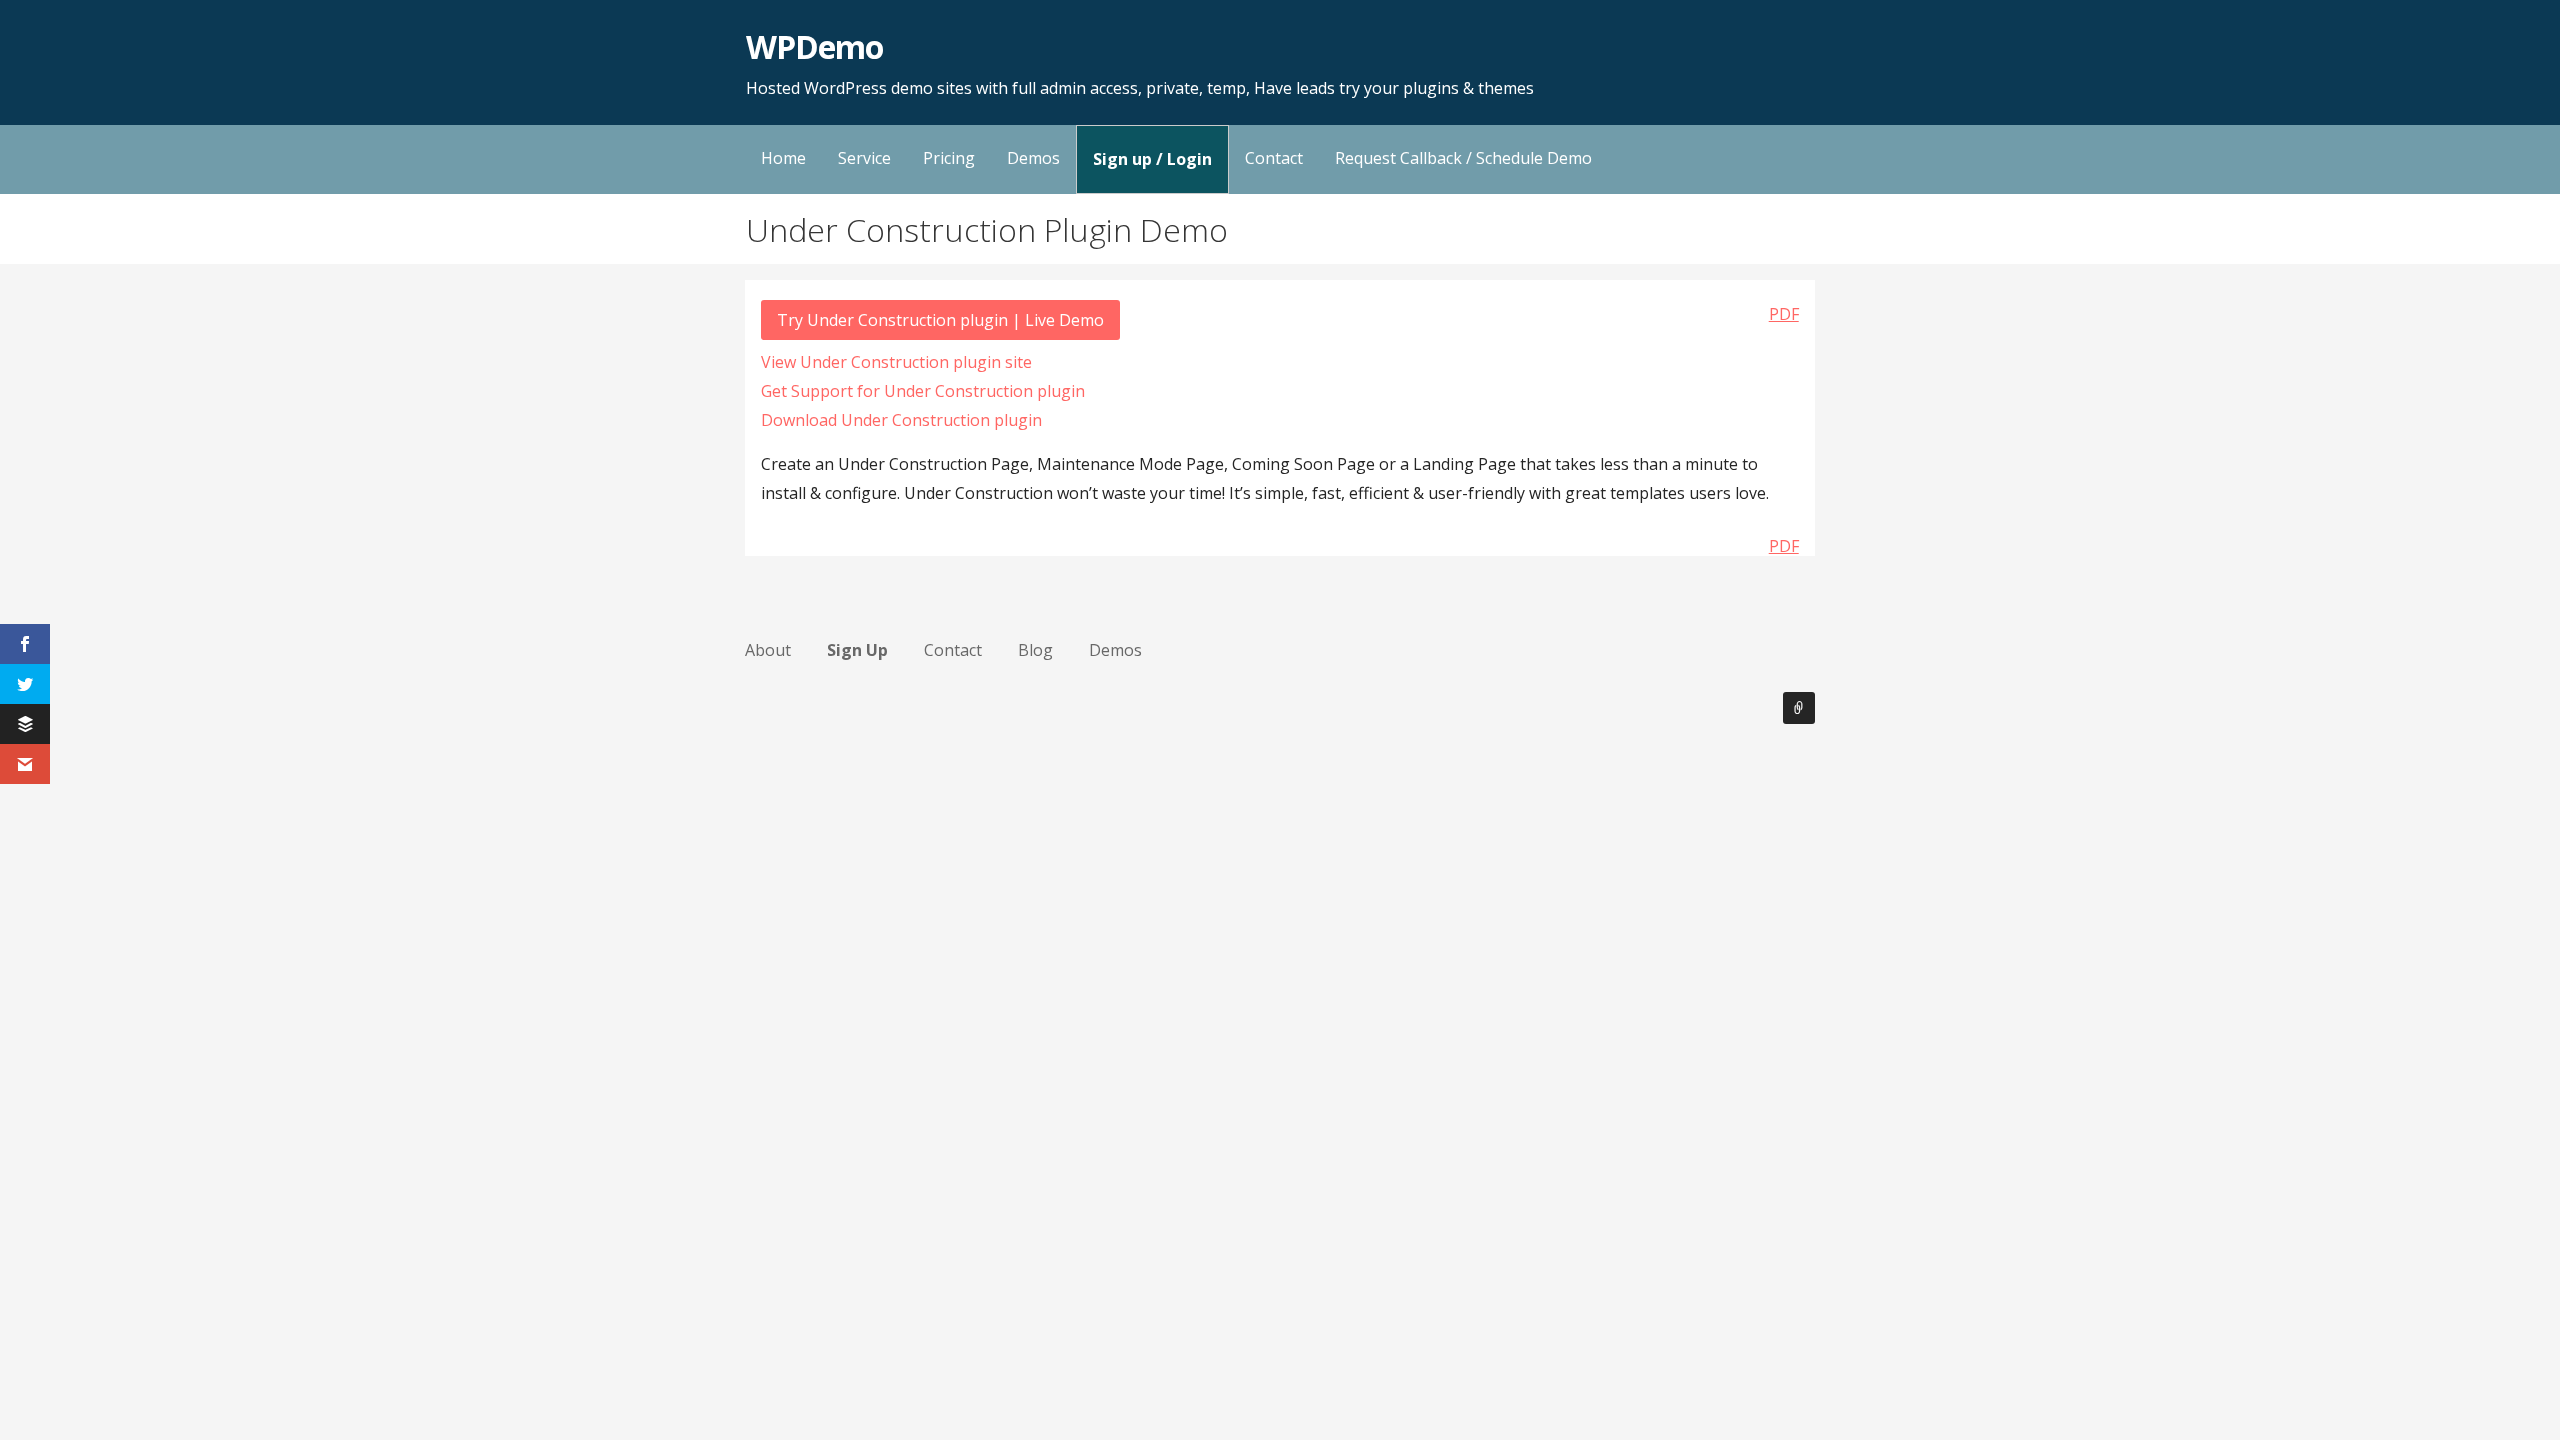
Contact (1274, 158)
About (768, 650)
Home (783, 158)
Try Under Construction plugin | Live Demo (940, 320)
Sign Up (857, 650)
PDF (1784, 314)
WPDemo (814, 46)
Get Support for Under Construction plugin (923, 391)
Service (864, 158)
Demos (1033, 158)
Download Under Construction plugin (901, 420)
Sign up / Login (1152, 159)
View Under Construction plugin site (896, 362)
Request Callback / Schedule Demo (1463, 158)
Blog (1035, 650)
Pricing (949, 158)
